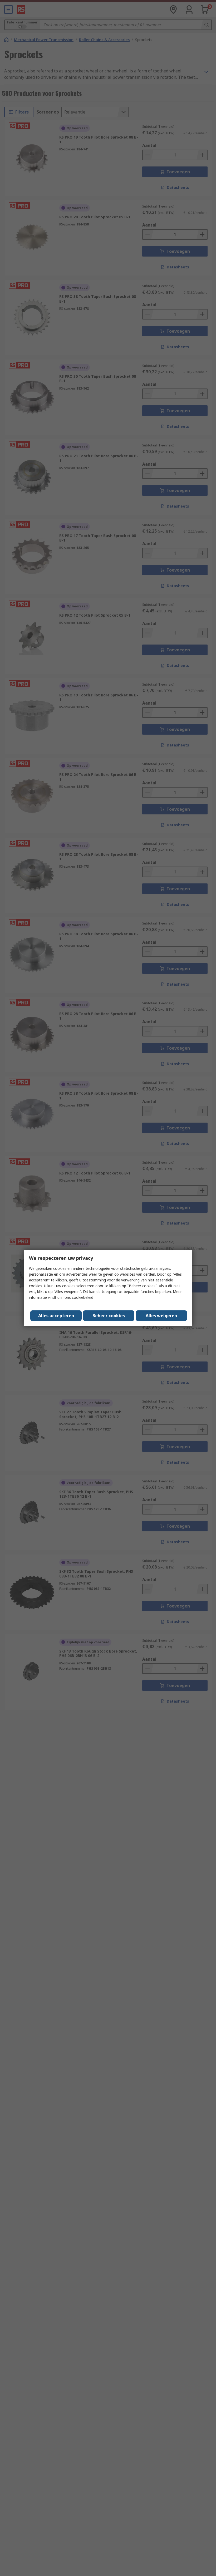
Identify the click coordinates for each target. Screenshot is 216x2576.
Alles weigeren (161, 1316)
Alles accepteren (56, 1316)
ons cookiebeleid (79, 1297)
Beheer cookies (109, 1316)
